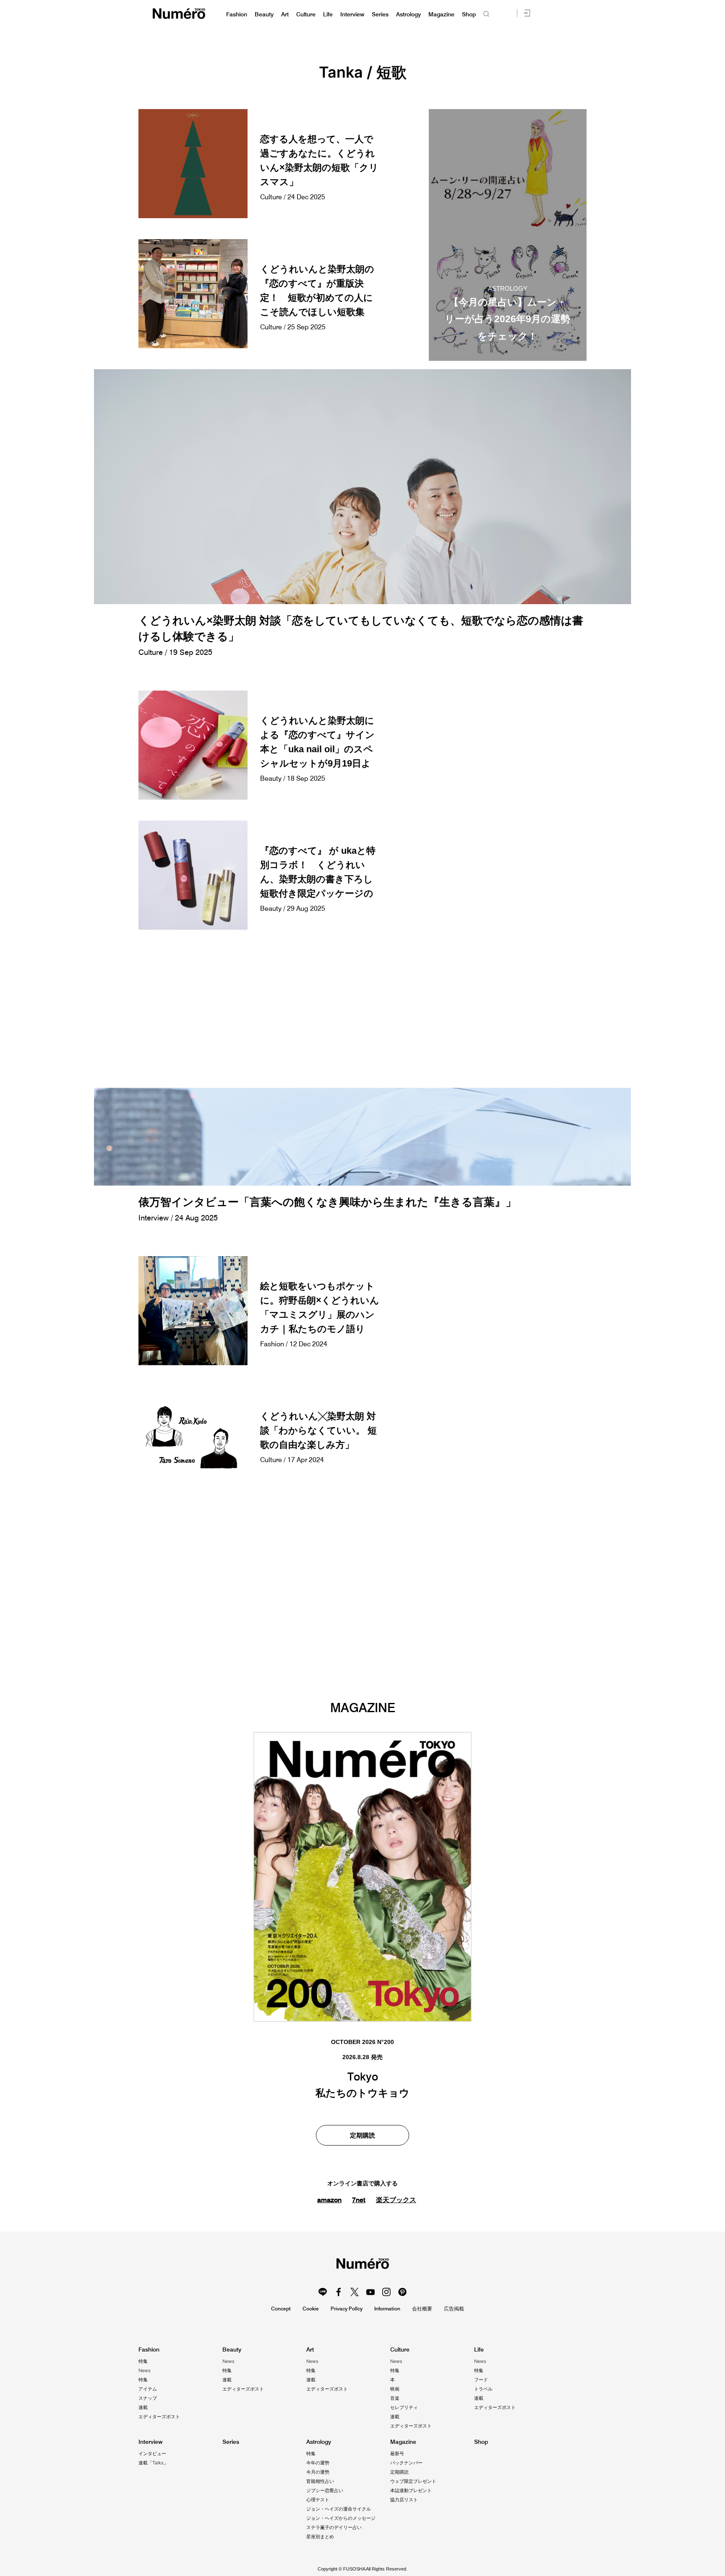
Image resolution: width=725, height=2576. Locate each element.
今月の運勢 (318, 2472)
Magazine (441, 14)
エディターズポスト (159, 2417)
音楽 (395, 2398)
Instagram (386, 2292)
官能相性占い (320, 2481)
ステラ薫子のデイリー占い (334, 2527)
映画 (395, 2389)
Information (387, 2309)
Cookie (311, 2309)
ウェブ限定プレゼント (413, 2481)
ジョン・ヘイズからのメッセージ (341, 2518)
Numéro (179, 14)
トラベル (483, 2389)
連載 (143, 2407)
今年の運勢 (318, 2463)
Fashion (237, 14)
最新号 (397, 2453)
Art (285, 14)
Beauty (264, 14)
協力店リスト (404, 2500)
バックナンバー (406, 2463)
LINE (323, 2292)
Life (328, 14)
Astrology (408, 14)
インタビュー (152, 2453)
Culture (306, 14)
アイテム (148, 2389)
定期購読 (362, 2135)
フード (481, 2380)
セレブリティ (404, 2407)
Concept (281, 2309)
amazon (329, 2200)
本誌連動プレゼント (411, 2490)
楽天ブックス (396, 2200)
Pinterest (402, 2292)
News (145, 2370)
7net (359, 2200)
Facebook (339, 2292)
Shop (469, 14)
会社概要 (422, 2309)
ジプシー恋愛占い (325, 2490)
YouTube (370, 2292)
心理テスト (318, 2500)
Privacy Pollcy (347, 2309)
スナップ (148, 2398)
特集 (143, 2361)
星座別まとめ (320, 2537)
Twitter (355, 2292)
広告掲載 (454, 2309)
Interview (352, 14)
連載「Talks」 (153, 2463)
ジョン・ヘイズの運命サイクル (339, 2509)
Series (380, 14)
